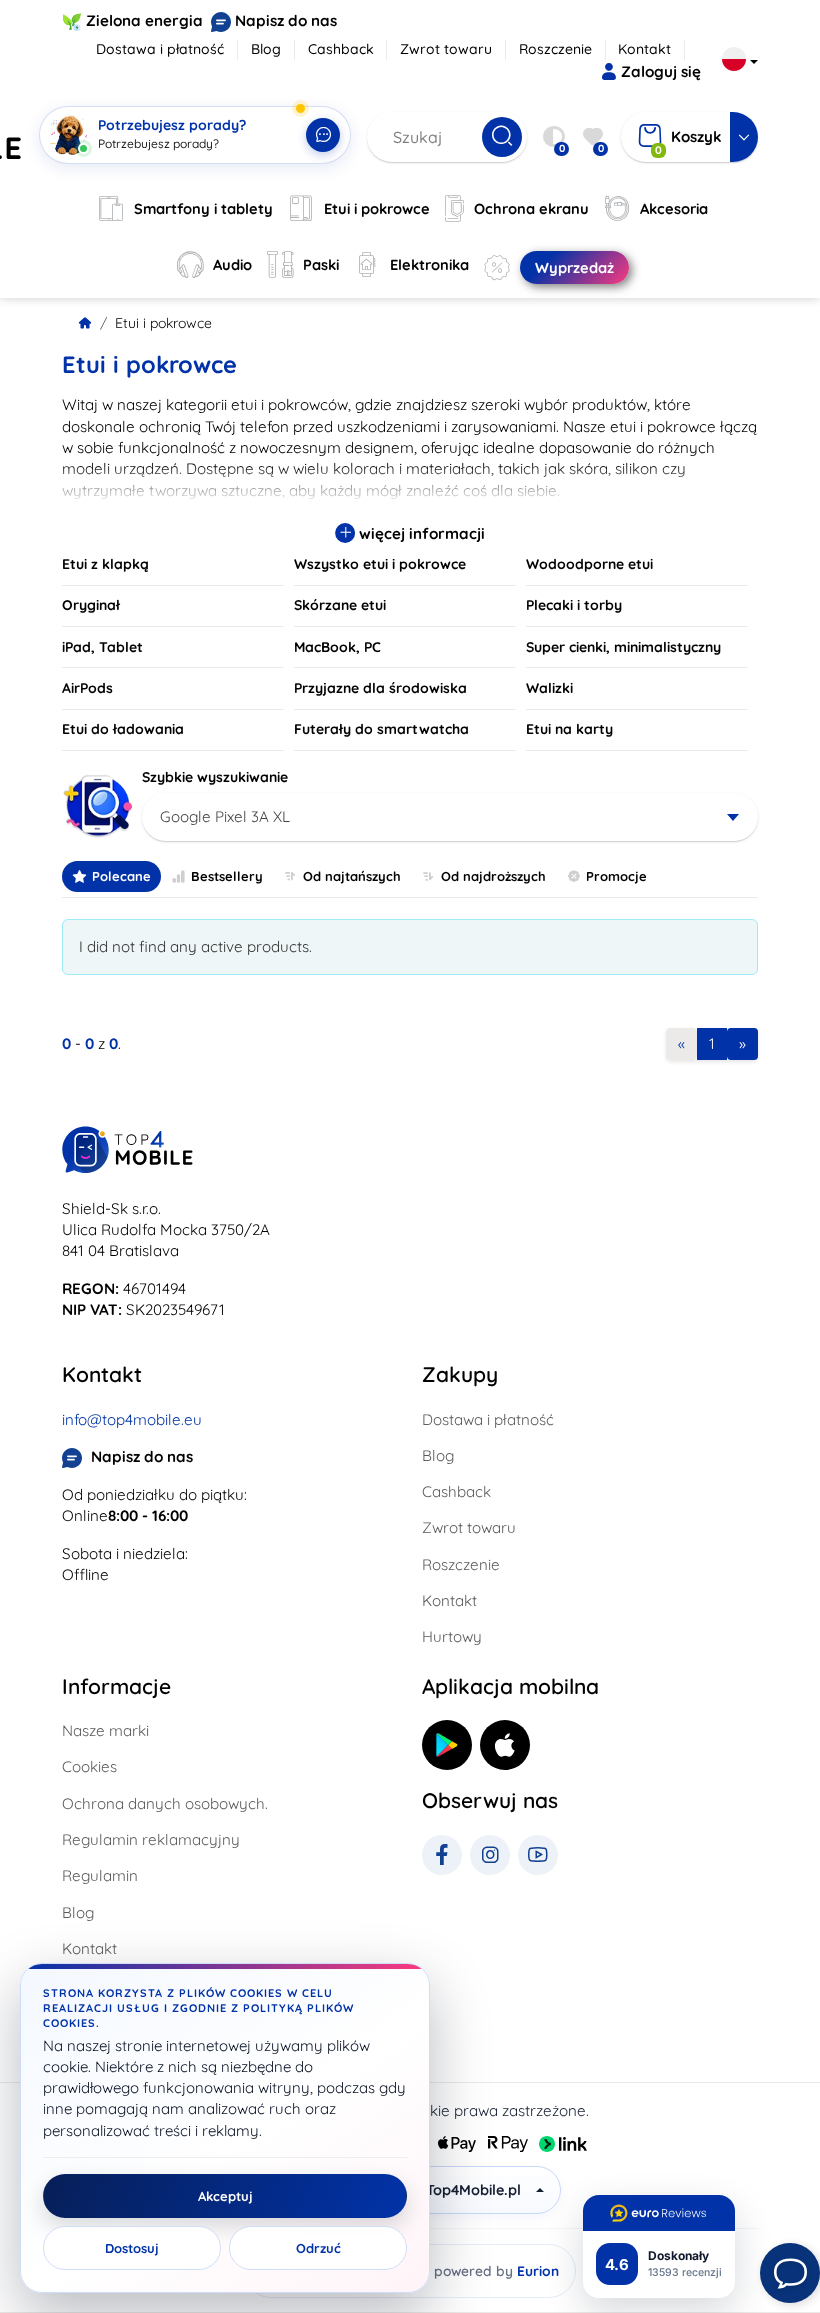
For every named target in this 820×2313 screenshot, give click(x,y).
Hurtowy (452, 1636)
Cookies (89, 1766)
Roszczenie (555, 49)
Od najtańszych (352, 876)
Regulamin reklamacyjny (151, 1839)
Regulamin (100, 1875)
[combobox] (450, 817)
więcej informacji (420, 533)
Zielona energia (144, 20)
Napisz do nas (286, 20)
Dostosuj (132, 2248)
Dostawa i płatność (160, 49)
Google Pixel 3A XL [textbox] (225, 816)
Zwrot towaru (446, 49)
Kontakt (644, 49)
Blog (266, 49)
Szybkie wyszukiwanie (215, 777)
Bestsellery (227, 876)
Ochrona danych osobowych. (165, 1803)
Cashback (341, 49)
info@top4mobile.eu (132, 1419)
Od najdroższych (493, 876)
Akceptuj (225, 2196)
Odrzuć (318, 2248)
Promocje (616, 876)
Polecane (121, 876)
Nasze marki (105, 1730)
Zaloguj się (661, 71)
